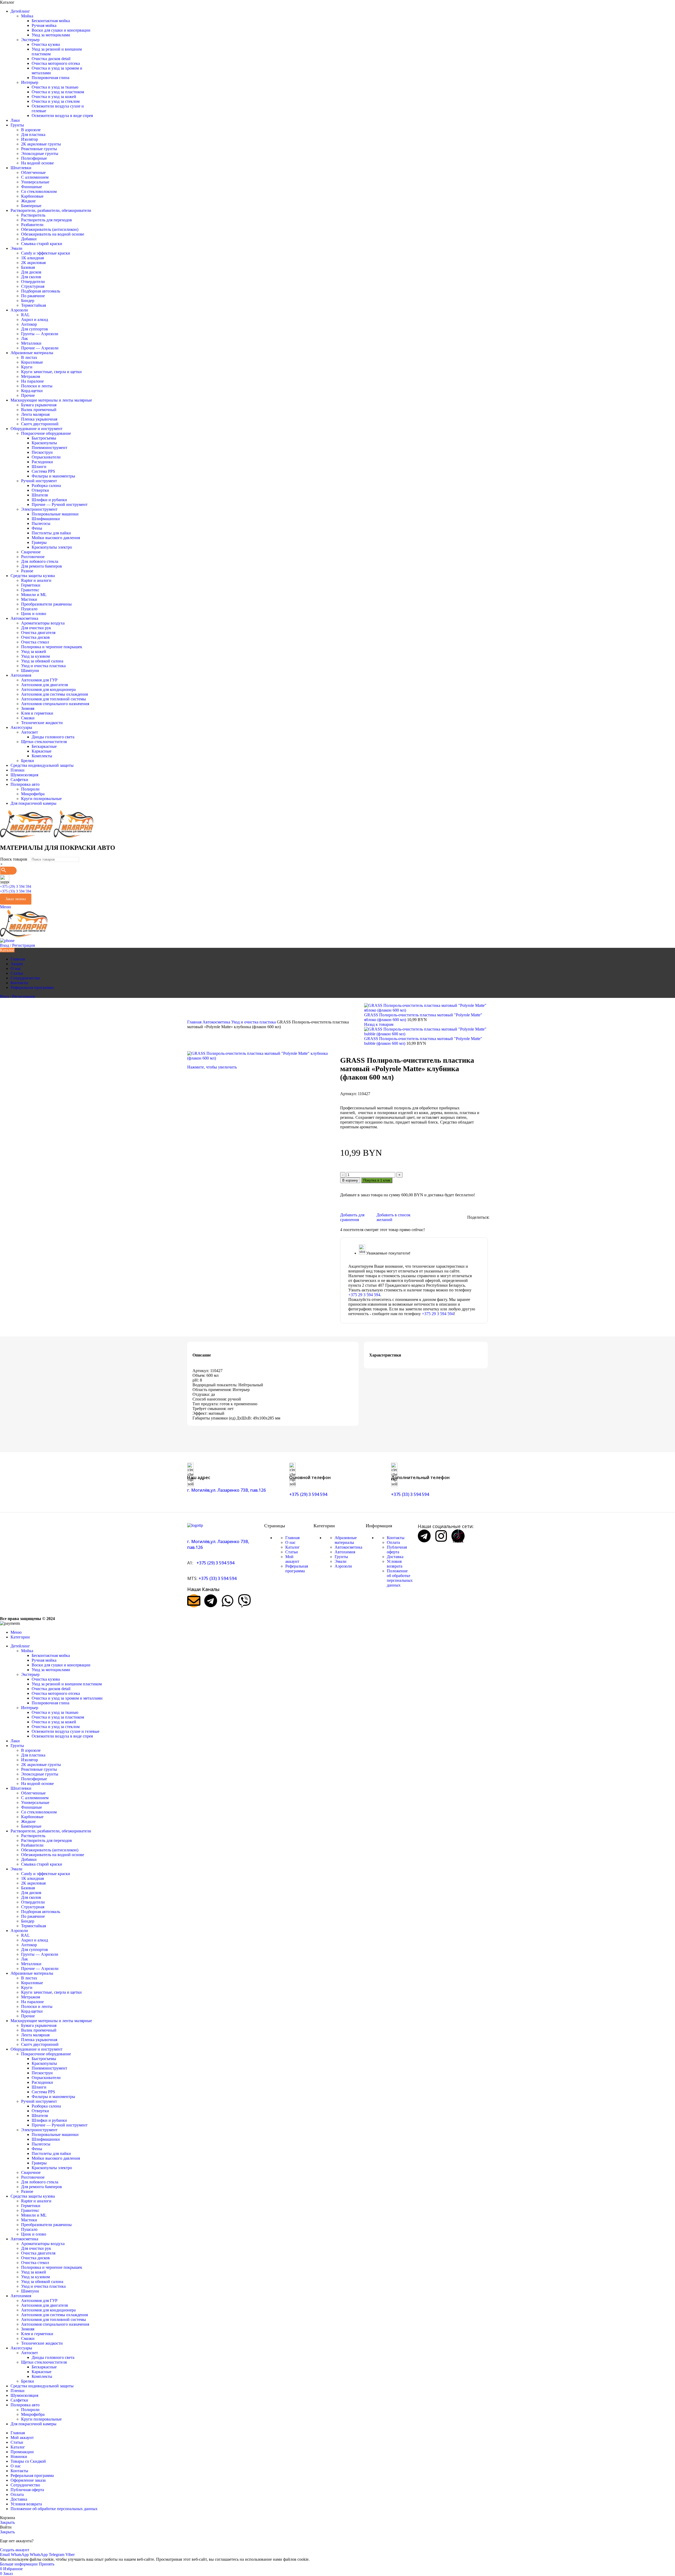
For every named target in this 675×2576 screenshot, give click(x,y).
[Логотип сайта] (27, 836)
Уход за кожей (34, 652)
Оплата (393, 1542)
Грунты (341, 1557)
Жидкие (28, 201)
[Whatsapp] (228, 1601)
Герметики (31, 585)
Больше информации (19, 2564)
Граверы (39, 542)
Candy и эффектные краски (46, 253)
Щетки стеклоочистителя (44, 742)
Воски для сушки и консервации (61, 30)
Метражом (31, 376)
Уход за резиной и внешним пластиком (67, 1684)
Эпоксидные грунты (40, 153)
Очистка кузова (46, 44)
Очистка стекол (35, 642)
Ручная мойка (44, 25)
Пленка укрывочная (39, 419)
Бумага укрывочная (39, 405)
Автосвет (30, 732)
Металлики (31, 343)
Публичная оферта (397, 1550)
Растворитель (33, 215)
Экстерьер (30, 40)
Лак (25, 338)
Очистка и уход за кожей (54, 97)
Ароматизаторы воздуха (43, 623)
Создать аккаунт (15, 2550)
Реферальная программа (297, 1568)
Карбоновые (32, 196)
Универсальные (35, 182)
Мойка (27, 16)
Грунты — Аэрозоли (40, 334)
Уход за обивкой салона (42, 661)
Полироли (30, 789)
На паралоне (32, 381)
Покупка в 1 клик (377, 1180)
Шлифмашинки (46, 519)
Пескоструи (42, 452)
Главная (195, 1022)
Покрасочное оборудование (46, 433)
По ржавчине (33, 296)
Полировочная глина (50, 78)
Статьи (292, 1552)
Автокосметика (217, 1022)
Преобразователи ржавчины (46, 604)
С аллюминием (35, 177)
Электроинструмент (39, 509)
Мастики (29, 599)
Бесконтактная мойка (51, 21)
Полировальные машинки (55, 514)
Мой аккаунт (292, 1559)
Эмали (341, 1561)
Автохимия (345, 1552)
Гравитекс (30, 590)
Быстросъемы (44, 438)
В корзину (350, 1180)
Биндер (28, 301)
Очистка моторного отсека (56, 63)
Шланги (39, 467)
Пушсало (29, 609)
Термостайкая (33, 305)
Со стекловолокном (39, 191)
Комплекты (42, 756)
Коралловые (32, 362)
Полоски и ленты (37, 386)
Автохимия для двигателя (44, 685)
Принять (47, 2564)
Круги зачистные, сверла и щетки (51, 372)
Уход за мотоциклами (51, 35)
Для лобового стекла (40, 561)
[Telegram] (211, 1601)
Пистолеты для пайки (51, 533)
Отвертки (40, 490)
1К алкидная (32, 258)
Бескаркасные (44, 746)
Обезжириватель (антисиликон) (50, 229)
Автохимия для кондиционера (48, 689)
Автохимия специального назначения (55, 704)
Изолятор (30, 139)
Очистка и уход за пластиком (58, 92)
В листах (29, 357)
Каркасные (42, 751)
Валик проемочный (39, 410)
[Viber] (244, 1601)
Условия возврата (395, 1564)
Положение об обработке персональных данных (400, 1578)
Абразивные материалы (346, 1540)
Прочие (28, 395)
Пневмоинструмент (49, 448)
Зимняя (28, 708)
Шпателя (40, 495)
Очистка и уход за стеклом (56, 101)
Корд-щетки (32, 391)
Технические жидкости (42, 723)
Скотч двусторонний (40, 424)
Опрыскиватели (46, 457)
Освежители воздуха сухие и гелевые (66, 1731)
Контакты (396, 1538)
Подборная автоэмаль (41, 291)
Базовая (28, 267)
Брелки (28, 761)
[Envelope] (194, 1601)
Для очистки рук (36, 628)
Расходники (42, 462)
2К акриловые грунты (41, 144)
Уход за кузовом (35, 656)
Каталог (293, 1547)
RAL (25, 315)
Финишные (32, 187)
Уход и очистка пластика (43, 666)
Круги (27, 367)
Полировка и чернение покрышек (52, 647)
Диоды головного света (53, 737)
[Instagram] (441, 1536)
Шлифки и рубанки (49, 500)
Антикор (29, 324)
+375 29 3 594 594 (364, 1295)
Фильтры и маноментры (53, 476)
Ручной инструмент (39, 481)
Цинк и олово (34, 614)
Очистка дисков (35, 637)
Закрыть (7, 2522)
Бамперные (31, 206)
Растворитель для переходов (47, 220)
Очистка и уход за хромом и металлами (67, 1698)
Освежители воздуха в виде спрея (62, 116)
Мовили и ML (34, 595)
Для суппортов (35, 329)
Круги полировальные (41, 799)
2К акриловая (33, 263)
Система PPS (43, 471)
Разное (27, 571)
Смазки (28, 718)
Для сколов (31, 277)
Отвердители (33, 282)
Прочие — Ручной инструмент (60, 504)
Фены (37, 528)
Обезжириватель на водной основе (53, 234)
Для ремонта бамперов (42, 566)
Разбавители (32, 225)
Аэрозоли (343, 1566)
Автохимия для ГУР (39, 680)
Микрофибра (33, 794)
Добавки (29, 239)
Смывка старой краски (42, 244)
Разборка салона (46, 486)
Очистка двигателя (38, 633)
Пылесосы (41, 523)
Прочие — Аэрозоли (40, 348)
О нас (290, 1542)
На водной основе (37, 163)
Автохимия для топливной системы (54, 699)
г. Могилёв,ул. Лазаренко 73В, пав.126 (226, 1490)
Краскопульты (44, 443)
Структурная (33, 286)
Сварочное (31, 552)
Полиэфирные (34, 158)
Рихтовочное (33, 557)
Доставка (395, 1557)
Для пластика (33, 135)
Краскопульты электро (52, 547)
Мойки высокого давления (56, 538)
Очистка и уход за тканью (55, 87)
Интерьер (30, 82)
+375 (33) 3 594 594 (16, 891)
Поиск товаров (14, 859)
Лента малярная (35, 414)
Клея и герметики (37, 713)
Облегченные (33, 172)
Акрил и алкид (35, 319)
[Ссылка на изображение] (195, 1525)
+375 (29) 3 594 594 (16, 887)
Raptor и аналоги (36, 580)
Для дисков (31, 272)
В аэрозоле (31, 130)
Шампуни (30, 670)
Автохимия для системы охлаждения (54, 694)
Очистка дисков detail (51, 59)
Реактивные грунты (39, 149)
